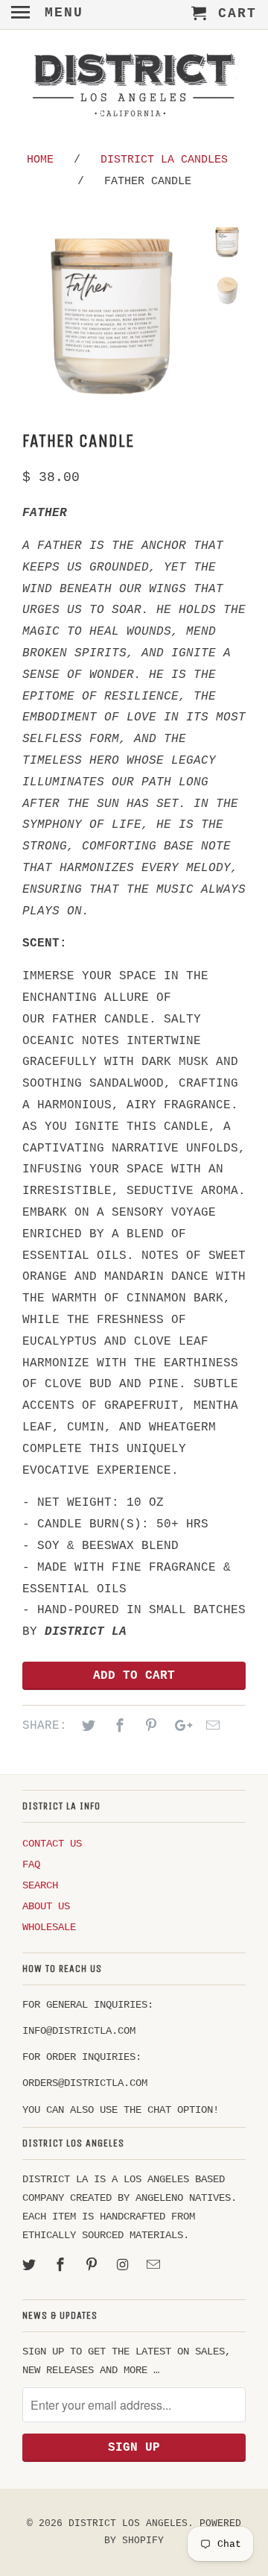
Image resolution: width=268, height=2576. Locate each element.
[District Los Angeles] (134, 88)
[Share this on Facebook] (118, 1727)
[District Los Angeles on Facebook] (62, 2266)
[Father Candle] (112, 314)
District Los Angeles (128, 2523)
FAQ (31, 1865)
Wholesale (49, 1927)
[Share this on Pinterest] (149, 1727)
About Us (46, 1906)
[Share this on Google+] (179, 1727)
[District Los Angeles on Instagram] (124, 2266)
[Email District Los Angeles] (155, 2266)
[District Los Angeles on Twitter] (31, 2266)
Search (40, 1885)
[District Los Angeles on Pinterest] (93, 2266)
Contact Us (52, 1844)
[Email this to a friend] (211, 1727)
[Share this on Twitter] (86, 1727)
